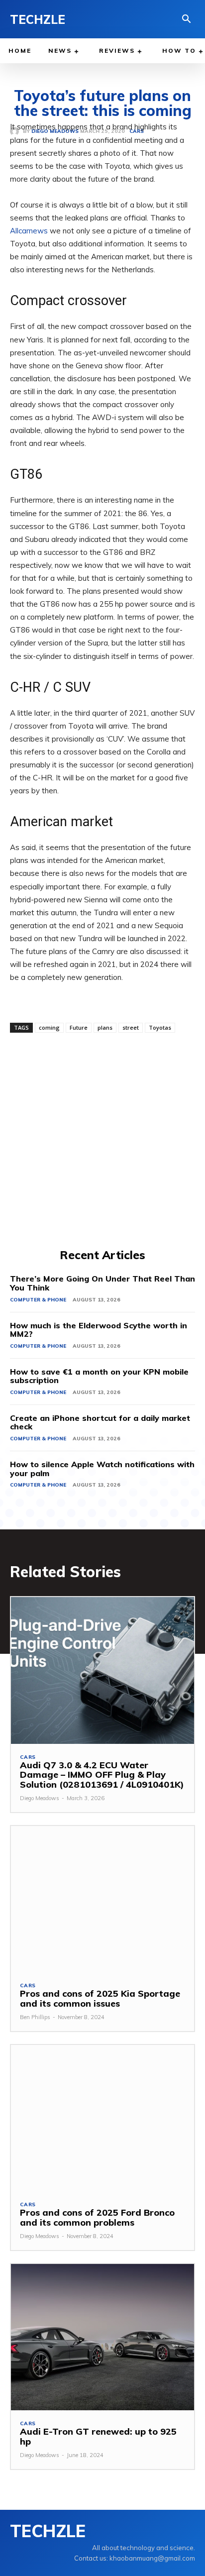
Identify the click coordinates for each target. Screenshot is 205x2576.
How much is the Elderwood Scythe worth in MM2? (99, 1330)
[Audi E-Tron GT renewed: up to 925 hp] (102, 2337)
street (131, 1027)
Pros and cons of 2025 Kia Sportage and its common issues (100, 1998)
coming (49, 1027)
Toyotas (160, 1027)
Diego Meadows (40, 1798)
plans (105, 1027)
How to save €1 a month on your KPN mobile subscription (99, 1376)
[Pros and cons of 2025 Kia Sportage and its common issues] (102, 1899)
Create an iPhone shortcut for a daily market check (100, 1422)
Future (79, 1027)
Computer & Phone (38, 1300)
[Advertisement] (102, 1139)
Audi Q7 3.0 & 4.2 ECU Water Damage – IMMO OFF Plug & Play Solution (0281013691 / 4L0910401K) (102, 1775)
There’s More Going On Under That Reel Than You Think (102, 1283)
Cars (28, 1757)
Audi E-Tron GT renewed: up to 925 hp (98, 2436)
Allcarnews (29, 231)
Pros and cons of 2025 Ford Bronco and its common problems (97, 2217)
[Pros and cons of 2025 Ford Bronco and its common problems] (102, 2118)
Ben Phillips (35, 2017)
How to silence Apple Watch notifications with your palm (102, 1469)
